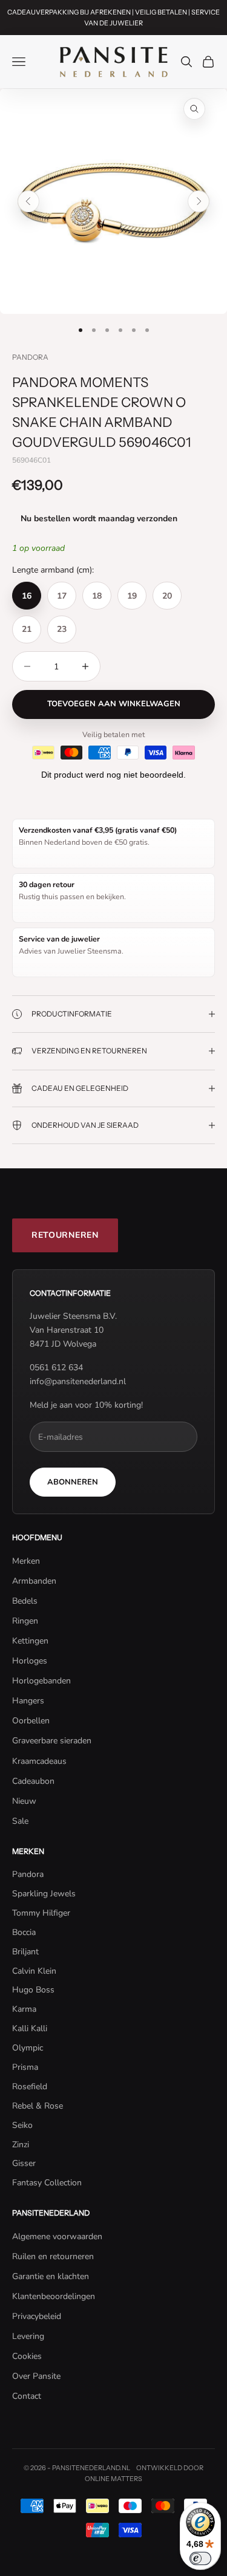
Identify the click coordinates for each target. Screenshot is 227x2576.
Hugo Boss (33, 1990)
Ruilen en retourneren (53, 2256)
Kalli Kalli (30, 2028)
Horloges (30, 1661)
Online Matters (113, 2479)
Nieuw (24, 1801)
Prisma (25, 2067)
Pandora (30, 357)
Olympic (28, 2048)
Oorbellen (31, 1721)
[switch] (200, 2558)
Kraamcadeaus (39, 1761)
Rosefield (30, 2086)
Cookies (27, 2356)
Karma (24, 2009)
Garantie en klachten (51, 2276)
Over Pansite (36, 2376)
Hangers (28, 1701)
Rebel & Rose (38, 2106)
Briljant (25, 1952)
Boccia (24, 1932)
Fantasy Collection (47, 2183)
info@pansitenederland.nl (78, 1381)
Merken (26, 1561)
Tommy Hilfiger (41, 1913)
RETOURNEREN (65, 1235)
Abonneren (73, 1482)
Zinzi (21, 2145)
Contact (27, 2396)
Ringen (25, 1621)
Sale (20, 1821)
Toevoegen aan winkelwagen (114, 704)
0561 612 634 (56, 1368)
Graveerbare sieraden (52, 1741)
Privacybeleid (37, 2316)
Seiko (22, 2125)
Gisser (24, 2163)
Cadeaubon (33, 1781)
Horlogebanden (41, 1681)
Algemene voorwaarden (57, 2236)
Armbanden (34, 1581)
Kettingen (30, 1641)
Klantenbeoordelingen (54, 2296)
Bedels (25, 1601)
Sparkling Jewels (44, 1894)
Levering (28, 2336)
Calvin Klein (34, 1971)
